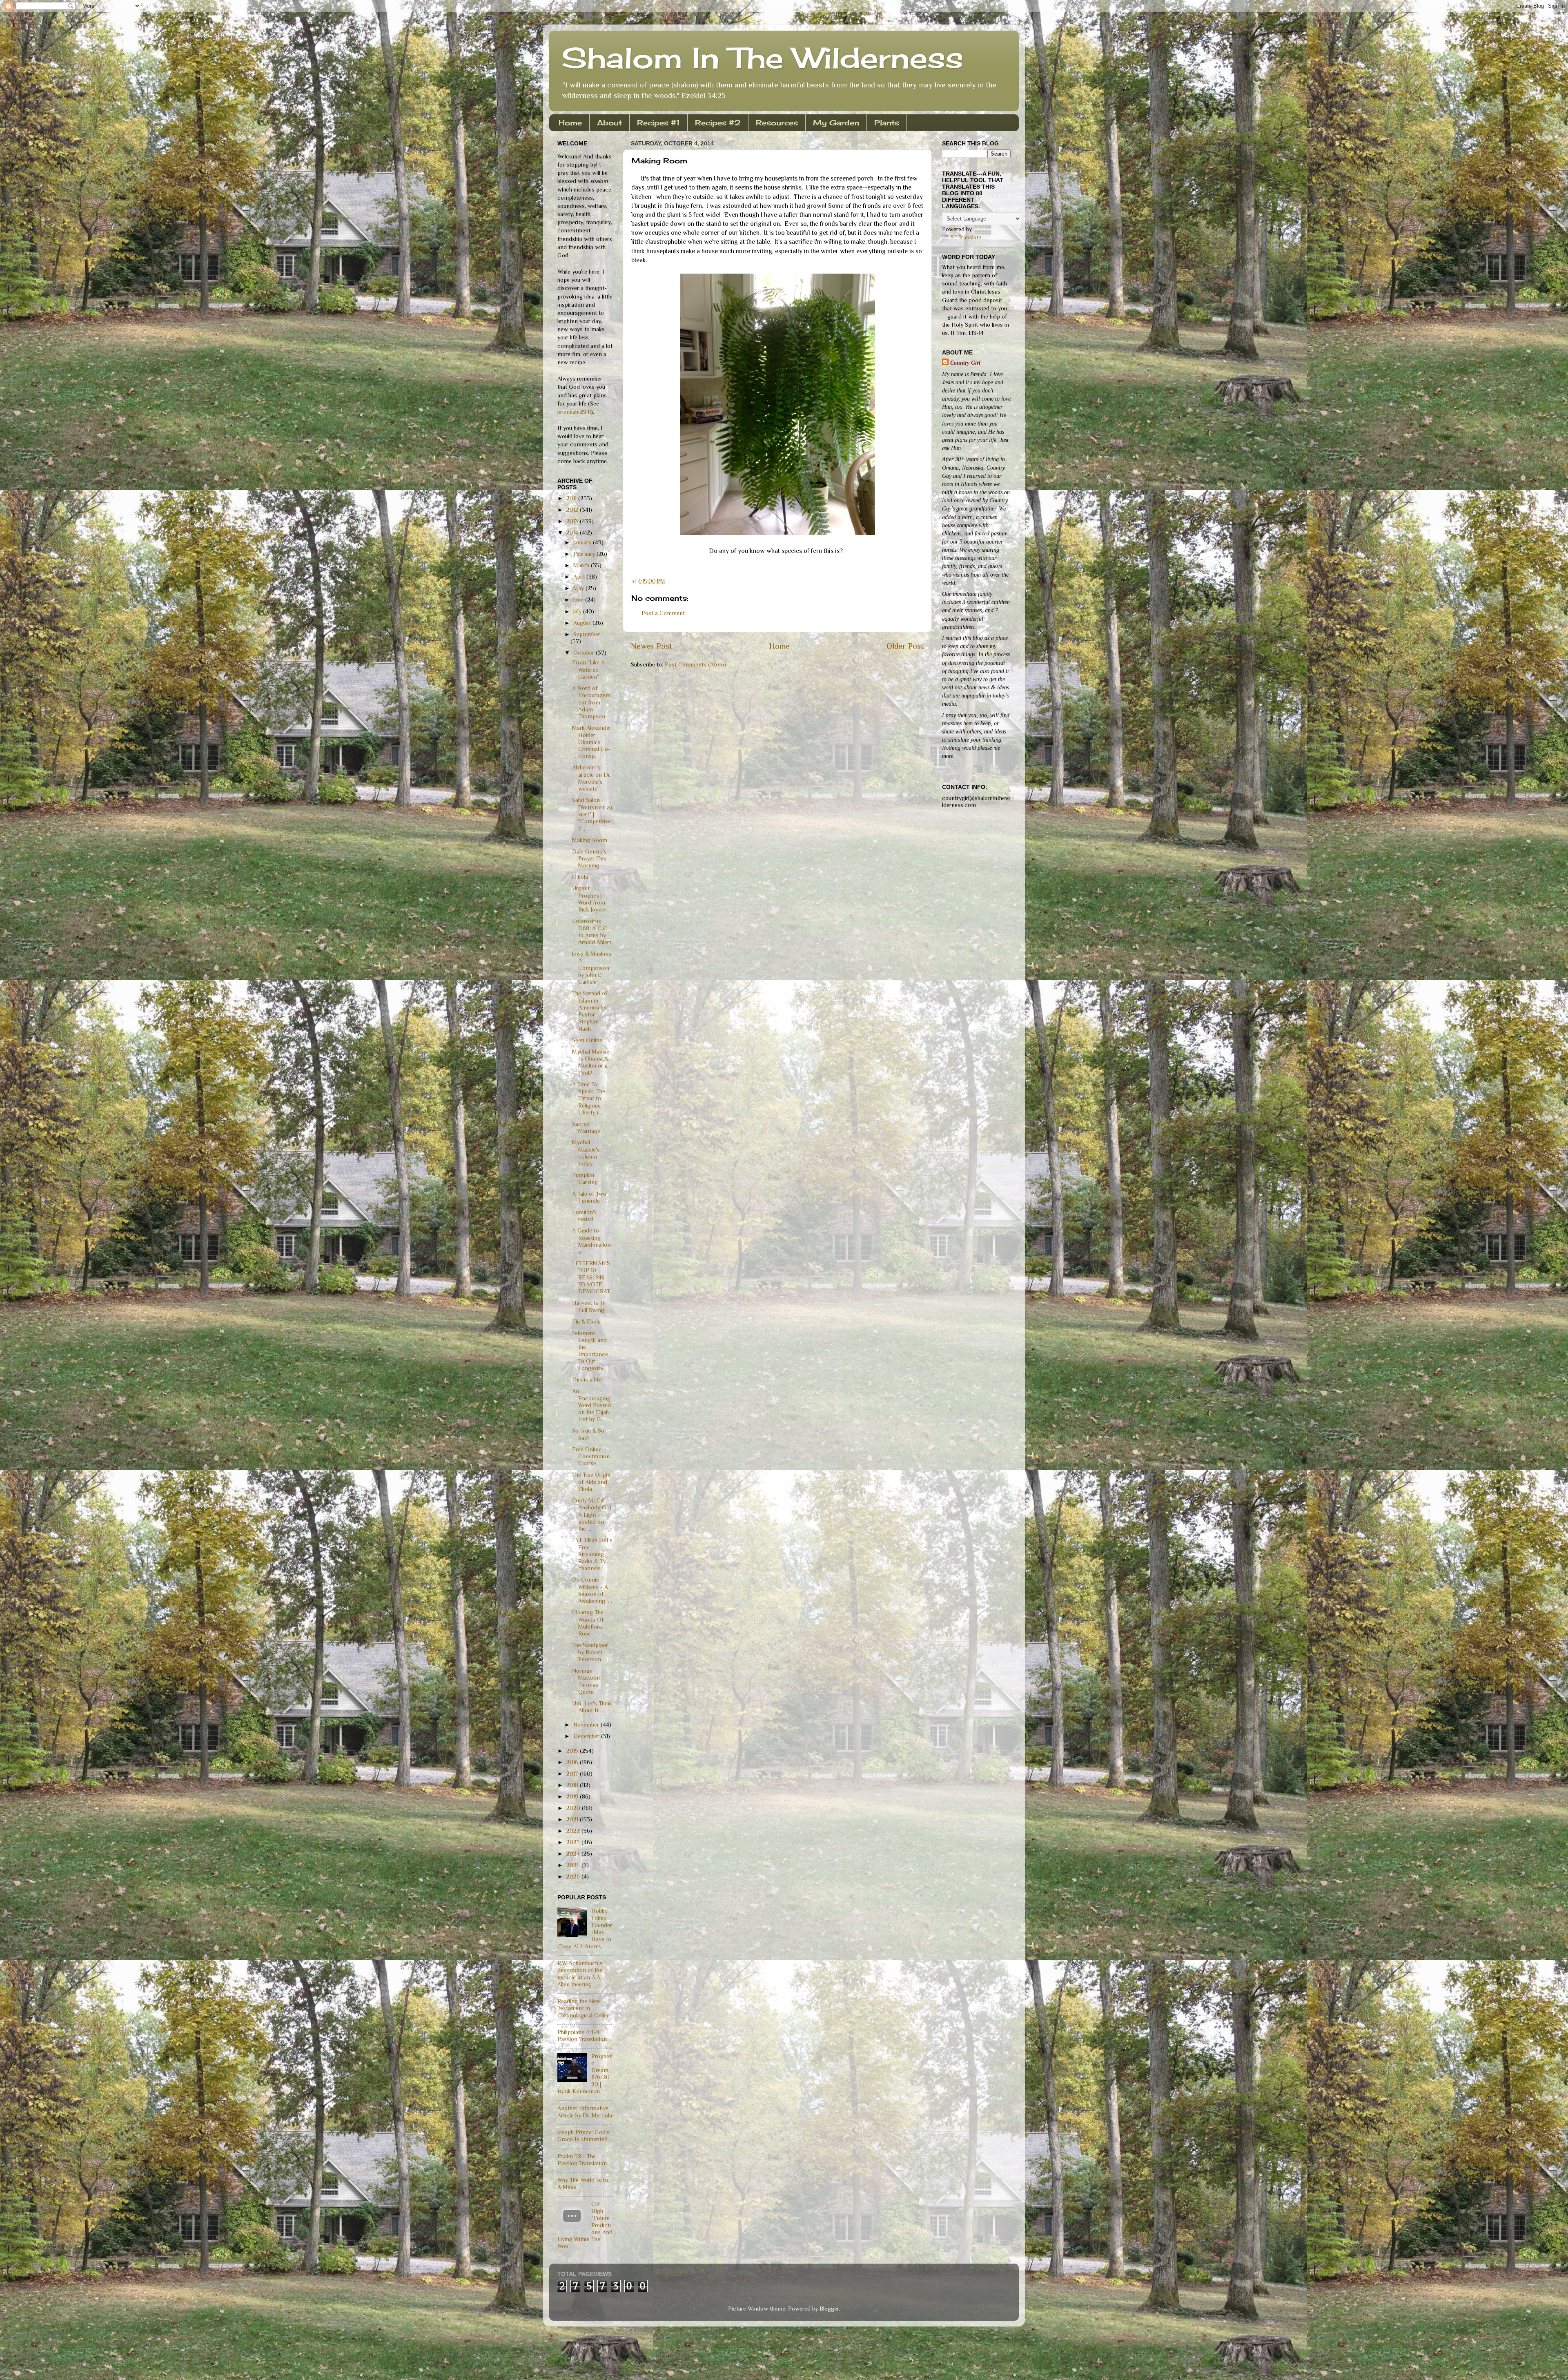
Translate (970, 237)
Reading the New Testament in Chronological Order (583, 2008)
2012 (573, 510)
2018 (573, 1785)
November (587, 1725)
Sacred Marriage (586, 1127)
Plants (887, 123)
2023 (574, 1842)
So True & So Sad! (588, 1434)
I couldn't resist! (584, 1216)
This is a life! (587, 1379)
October (585, 653)
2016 (573, 1762)
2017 (573, 1774)
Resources (777, 123)
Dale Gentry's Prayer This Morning (589, 859)
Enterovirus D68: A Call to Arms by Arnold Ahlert (592, 931)
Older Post (905, 646)
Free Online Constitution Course (591, 1456)
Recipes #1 (658, 123)
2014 (573, 533)
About (609, 123)
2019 (573, 1796)
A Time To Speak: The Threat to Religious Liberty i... (589, 1098)
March (582, 565)
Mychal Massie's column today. (586, 1153)
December (587, 1736)
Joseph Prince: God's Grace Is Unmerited (584, 2136)
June (579, 599)
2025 (574, 1865)
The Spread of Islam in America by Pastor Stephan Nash (590, 1011)
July (578, 611)
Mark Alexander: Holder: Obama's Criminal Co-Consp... (592, 742)
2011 (572, 498)
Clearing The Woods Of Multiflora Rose (588, 1623)
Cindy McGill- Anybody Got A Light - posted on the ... (592, 1514)
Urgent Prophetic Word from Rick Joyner (589, 899)
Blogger (829, 2309)
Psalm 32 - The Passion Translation (582, 2160)
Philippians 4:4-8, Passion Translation (582, 2036)
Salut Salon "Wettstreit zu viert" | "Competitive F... (592, 814)
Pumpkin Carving (585, 1178)
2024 (574, 1854)
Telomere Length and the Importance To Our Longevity (590, 1350)
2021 (573, 1819)
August (583, 623)
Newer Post (651, 646)
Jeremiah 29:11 (574, 412)
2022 (574, 1831)
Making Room (590, 840)
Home (570, 123)
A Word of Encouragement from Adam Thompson (591, 702)
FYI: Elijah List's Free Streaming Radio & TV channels (592, 1554)
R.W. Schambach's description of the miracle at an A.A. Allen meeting (580, 1974)
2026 (574, 1876)
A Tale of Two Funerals (589, 1197)
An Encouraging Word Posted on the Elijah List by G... (591, 1405)
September (587, 634)
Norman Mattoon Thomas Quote (586, 1681)
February (585, 554)
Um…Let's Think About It (592, 1707)
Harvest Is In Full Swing (589, 1306)
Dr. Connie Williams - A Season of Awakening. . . (592, 1590)
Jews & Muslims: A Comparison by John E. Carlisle (592, 968)
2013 (573, 521)
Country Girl (965, 363)
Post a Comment (663, 613)
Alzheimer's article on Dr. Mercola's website (591, 778)
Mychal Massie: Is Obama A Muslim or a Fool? (591, 1062)
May (579, 588)
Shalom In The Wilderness (762, 58)
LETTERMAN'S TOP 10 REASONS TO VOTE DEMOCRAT (591, 1277)
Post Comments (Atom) (695, 664)
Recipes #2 (718, 123)
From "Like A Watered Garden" (588, 670)
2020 (574, 1808)
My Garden (836, 123)
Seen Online (587, 1040)
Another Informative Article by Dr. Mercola (585, 2111)
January (583, 542)
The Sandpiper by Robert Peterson (590, 1652)
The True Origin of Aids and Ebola (591, 1482)
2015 (573, 1751)
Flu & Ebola (586, 1321)
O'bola (580, 877)
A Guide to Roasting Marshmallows (592, 1241)
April (580, 577)
